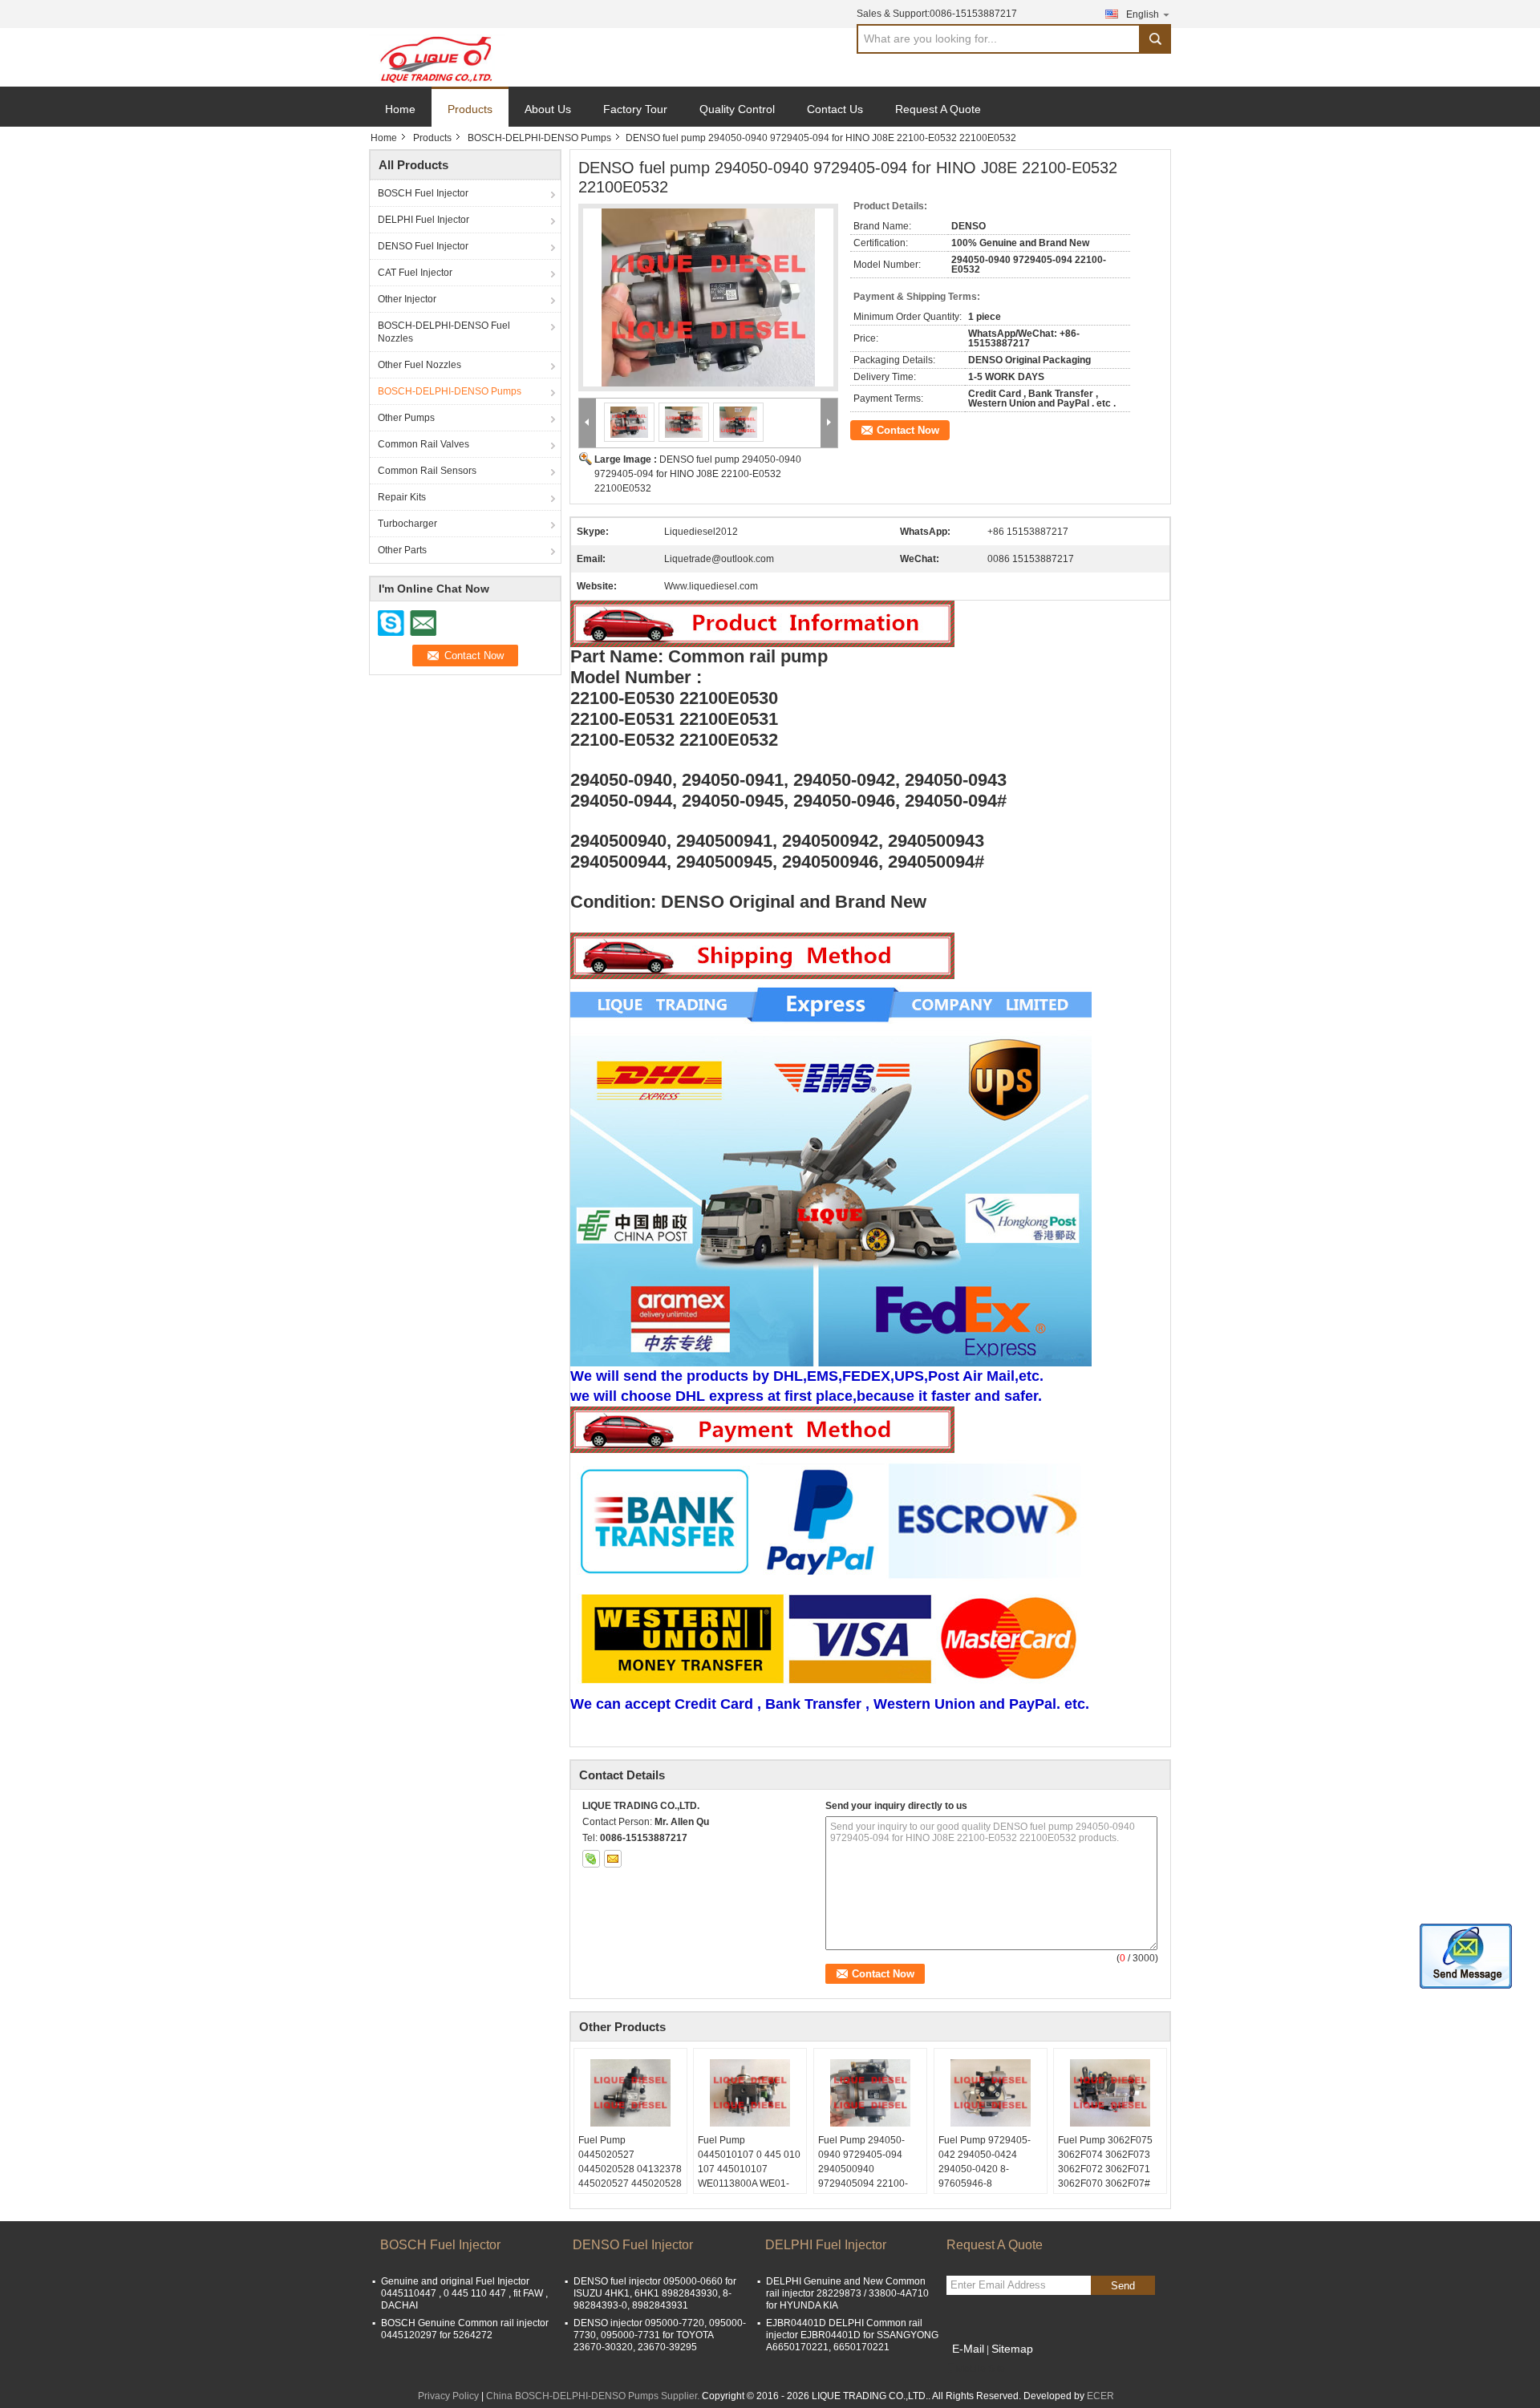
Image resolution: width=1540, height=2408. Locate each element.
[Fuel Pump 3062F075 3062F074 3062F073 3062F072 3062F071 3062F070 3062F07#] (1110, 2093)
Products (470, 109)
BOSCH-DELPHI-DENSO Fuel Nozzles (444, 332)
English (1143, 14)
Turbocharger (407, 524)
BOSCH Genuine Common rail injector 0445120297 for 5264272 (465, 2329)
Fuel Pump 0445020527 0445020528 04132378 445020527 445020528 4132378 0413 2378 (630, 2169)
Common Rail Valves (423, 444)
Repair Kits (402, 497)
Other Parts (402, 550)
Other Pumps (406, 418)
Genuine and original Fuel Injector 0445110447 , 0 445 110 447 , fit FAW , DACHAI (464, 2293)
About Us (548, 109)
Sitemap (1012, 2349)
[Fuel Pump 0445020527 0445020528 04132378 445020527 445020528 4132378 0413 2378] (630, 2093)
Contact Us (835, 109)
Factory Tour (635, 109)
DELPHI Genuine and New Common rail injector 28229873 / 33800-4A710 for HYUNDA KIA (847, 2293)
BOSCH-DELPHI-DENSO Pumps (539, 138)
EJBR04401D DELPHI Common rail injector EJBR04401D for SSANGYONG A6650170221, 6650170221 (852, 2335)
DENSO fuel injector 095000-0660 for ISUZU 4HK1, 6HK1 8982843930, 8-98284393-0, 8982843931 (655, 2293)
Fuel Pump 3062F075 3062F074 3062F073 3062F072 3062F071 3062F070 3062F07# (1105, 2162)
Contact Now (908, 430)
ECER (1100, 2396)
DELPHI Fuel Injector (423, 220)
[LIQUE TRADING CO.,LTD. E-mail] (613, 1859)
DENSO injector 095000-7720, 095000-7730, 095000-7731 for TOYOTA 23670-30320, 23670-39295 (660, 2335)
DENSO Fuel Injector (423, 246)
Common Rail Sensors (427, 471)
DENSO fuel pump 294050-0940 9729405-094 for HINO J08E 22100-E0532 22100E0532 (698, 474)
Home (400, 109)
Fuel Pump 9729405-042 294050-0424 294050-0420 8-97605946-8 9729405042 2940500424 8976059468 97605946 (990, 2183)
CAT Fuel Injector (415, 273)
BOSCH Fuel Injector (423, 193)
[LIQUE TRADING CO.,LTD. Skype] (591, 1859)
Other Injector (407, 299)
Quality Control (737, 109)
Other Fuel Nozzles (419, 365)
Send (1123, 2286)
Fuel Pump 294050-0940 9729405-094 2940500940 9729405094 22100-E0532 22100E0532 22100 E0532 (863, 2176)
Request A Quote (938, 109)
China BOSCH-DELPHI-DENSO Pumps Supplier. (594, 2396)
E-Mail (968, 2349)
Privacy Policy (448, 2396)
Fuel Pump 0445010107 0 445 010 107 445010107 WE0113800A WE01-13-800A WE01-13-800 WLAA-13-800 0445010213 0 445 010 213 (749, 2191)
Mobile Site (981, 2369)
